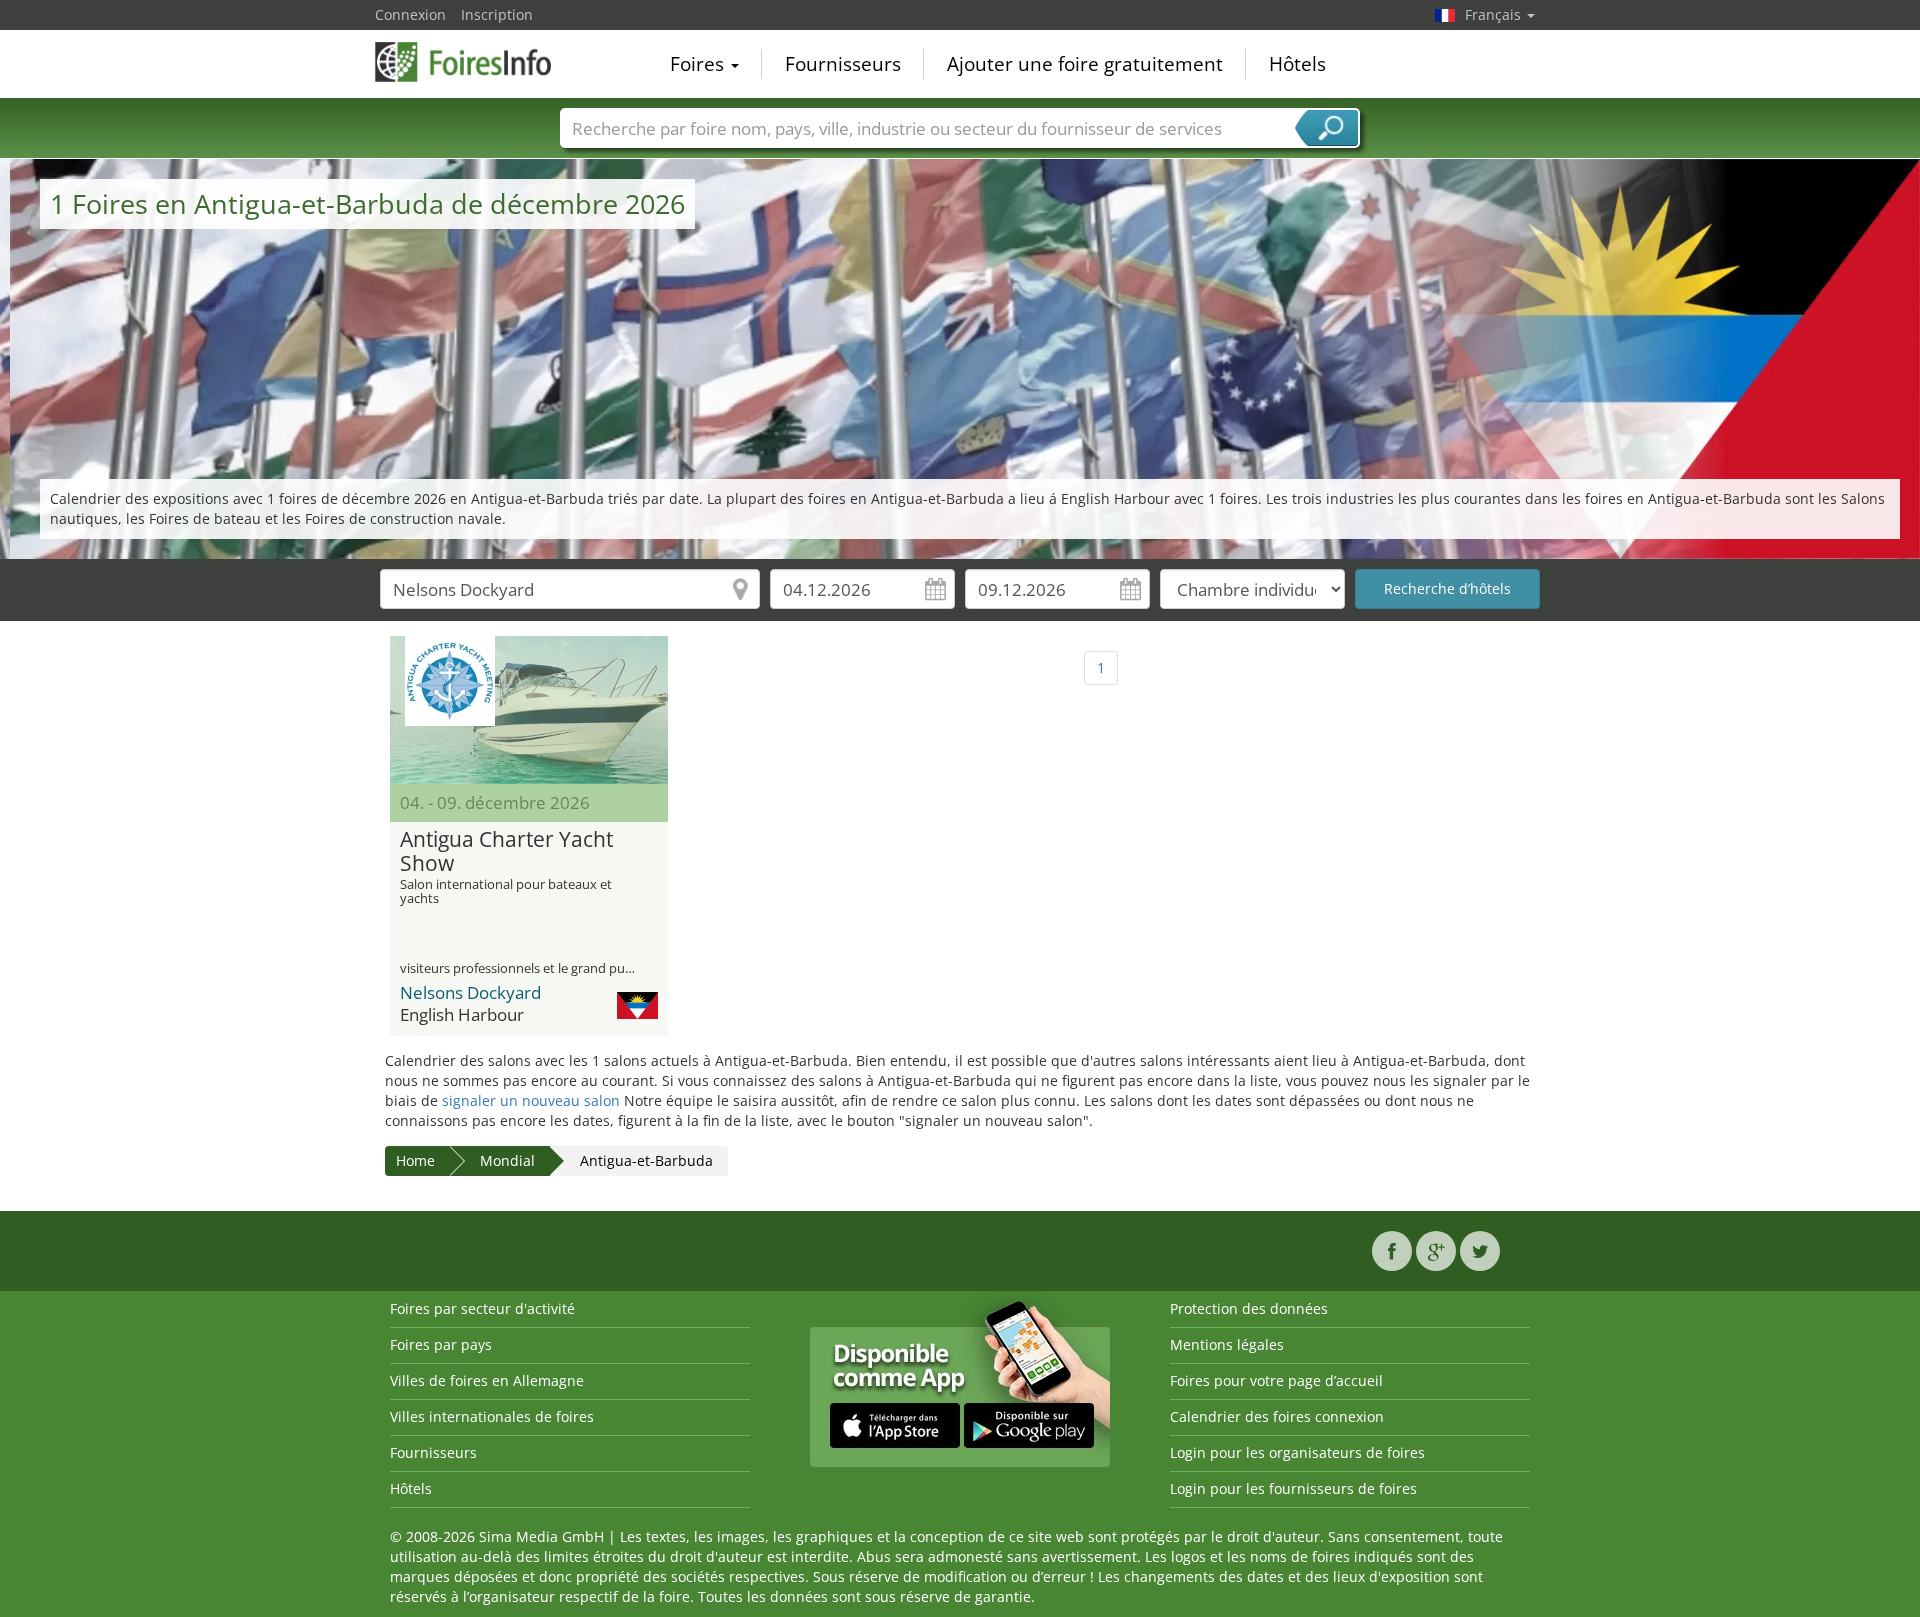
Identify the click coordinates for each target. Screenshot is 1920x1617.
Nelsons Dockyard (470, 992)
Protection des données (1249, 1308)
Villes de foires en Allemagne (487, 1380)
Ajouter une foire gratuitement (1085, 64)
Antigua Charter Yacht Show (506, 852)
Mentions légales (1227, 1344)
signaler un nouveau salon (531, 1100)
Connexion (410, 14)
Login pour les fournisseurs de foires (1293, 1488)
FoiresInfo (475, 62)
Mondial (507, 1160)
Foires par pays (441, 1344)
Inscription (497, 14)
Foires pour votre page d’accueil (1276, 1380)
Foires (699, 64)
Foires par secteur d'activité (482, 1308)
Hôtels (1297, 64)
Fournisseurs (843, 64)
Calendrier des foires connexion (1277, 1416)
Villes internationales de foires (492, 1416)
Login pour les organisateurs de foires (1297, 1452)
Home (415, 1160)
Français (1495, 14)
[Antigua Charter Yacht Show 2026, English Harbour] (529, 710)
